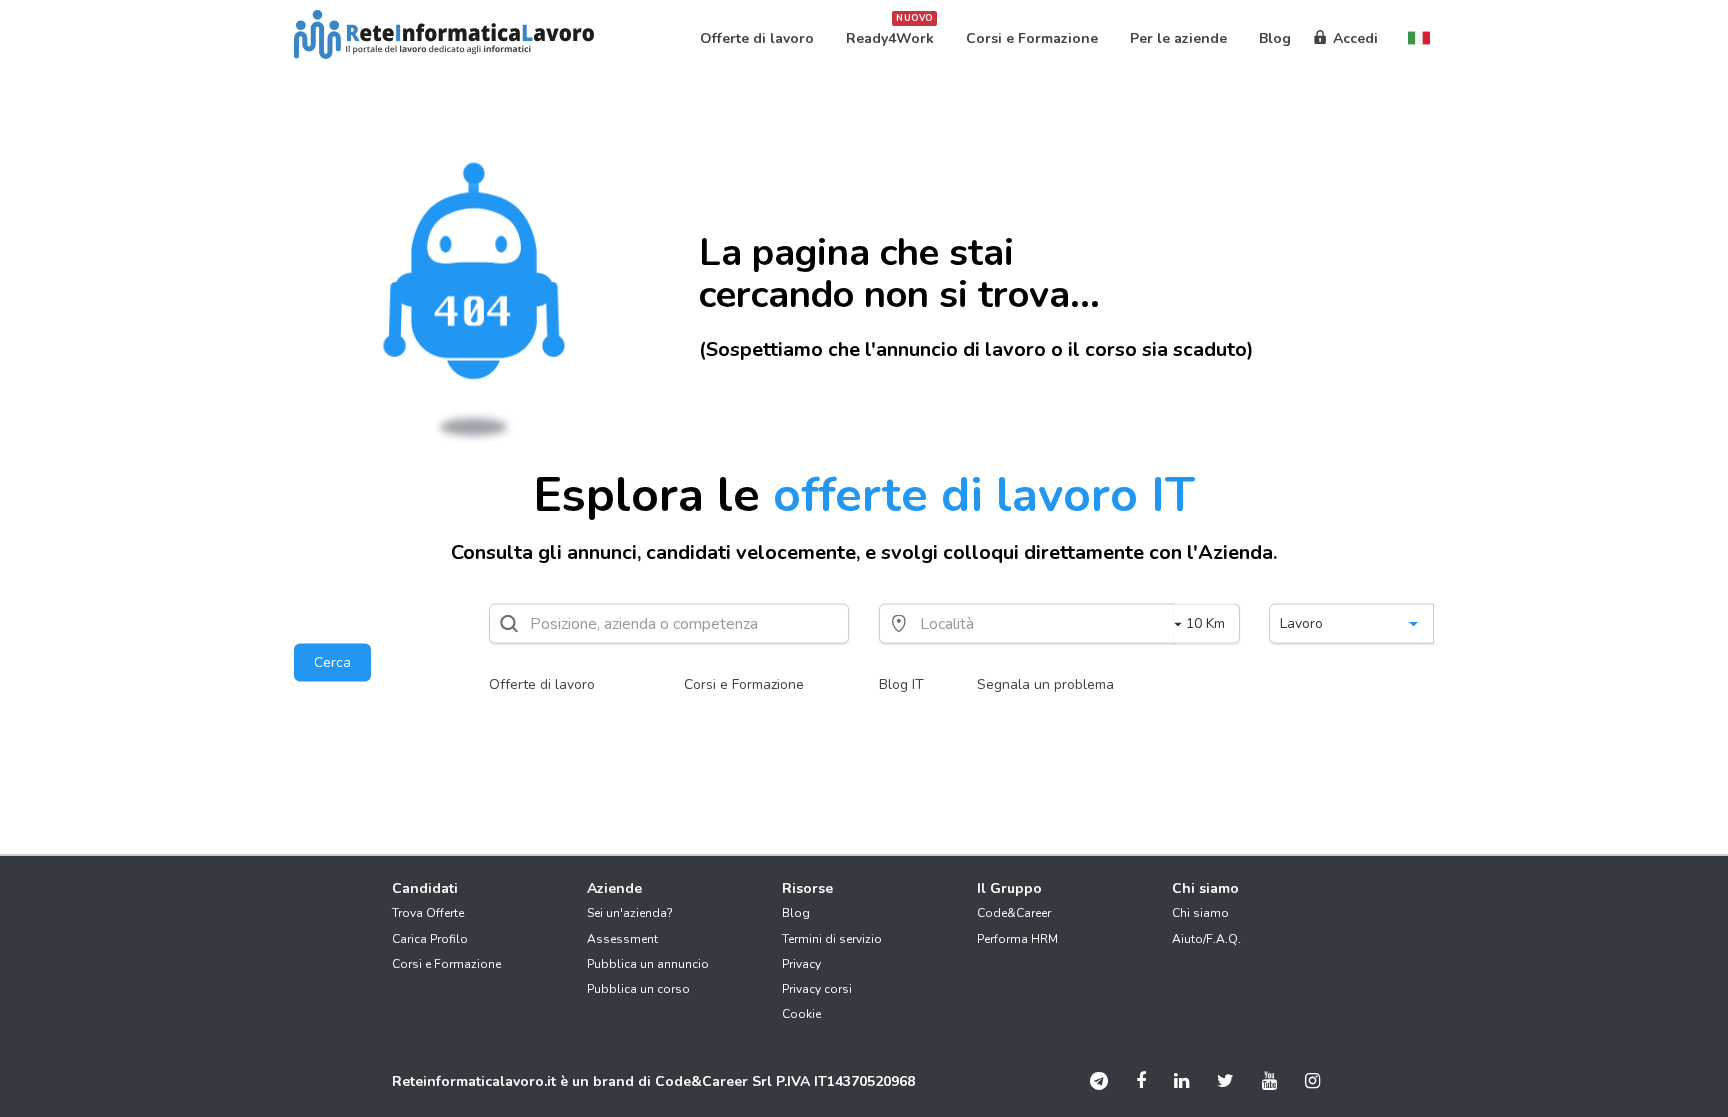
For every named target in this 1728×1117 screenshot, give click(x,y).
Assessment (622, 939)
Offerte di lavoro (542, 684)
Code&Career (1014, 913)
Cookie (801, 1014)
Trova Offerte (428, 913)
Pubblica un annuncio (648, 964)
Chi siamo (1200, 913)
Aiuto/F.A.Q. (1206, 939)
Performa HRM (1017, 939)
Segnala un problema (1045, 684)
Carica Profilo (430, 939)
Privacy (801, 964)
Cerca (332, 662)
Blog (796, 913)
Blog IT (901, 684)
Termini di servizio (832, 939)
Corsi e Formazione (744, 684)
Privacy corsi (817, 989)
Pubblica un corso (638, 989)
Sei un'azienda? (630, 913)
